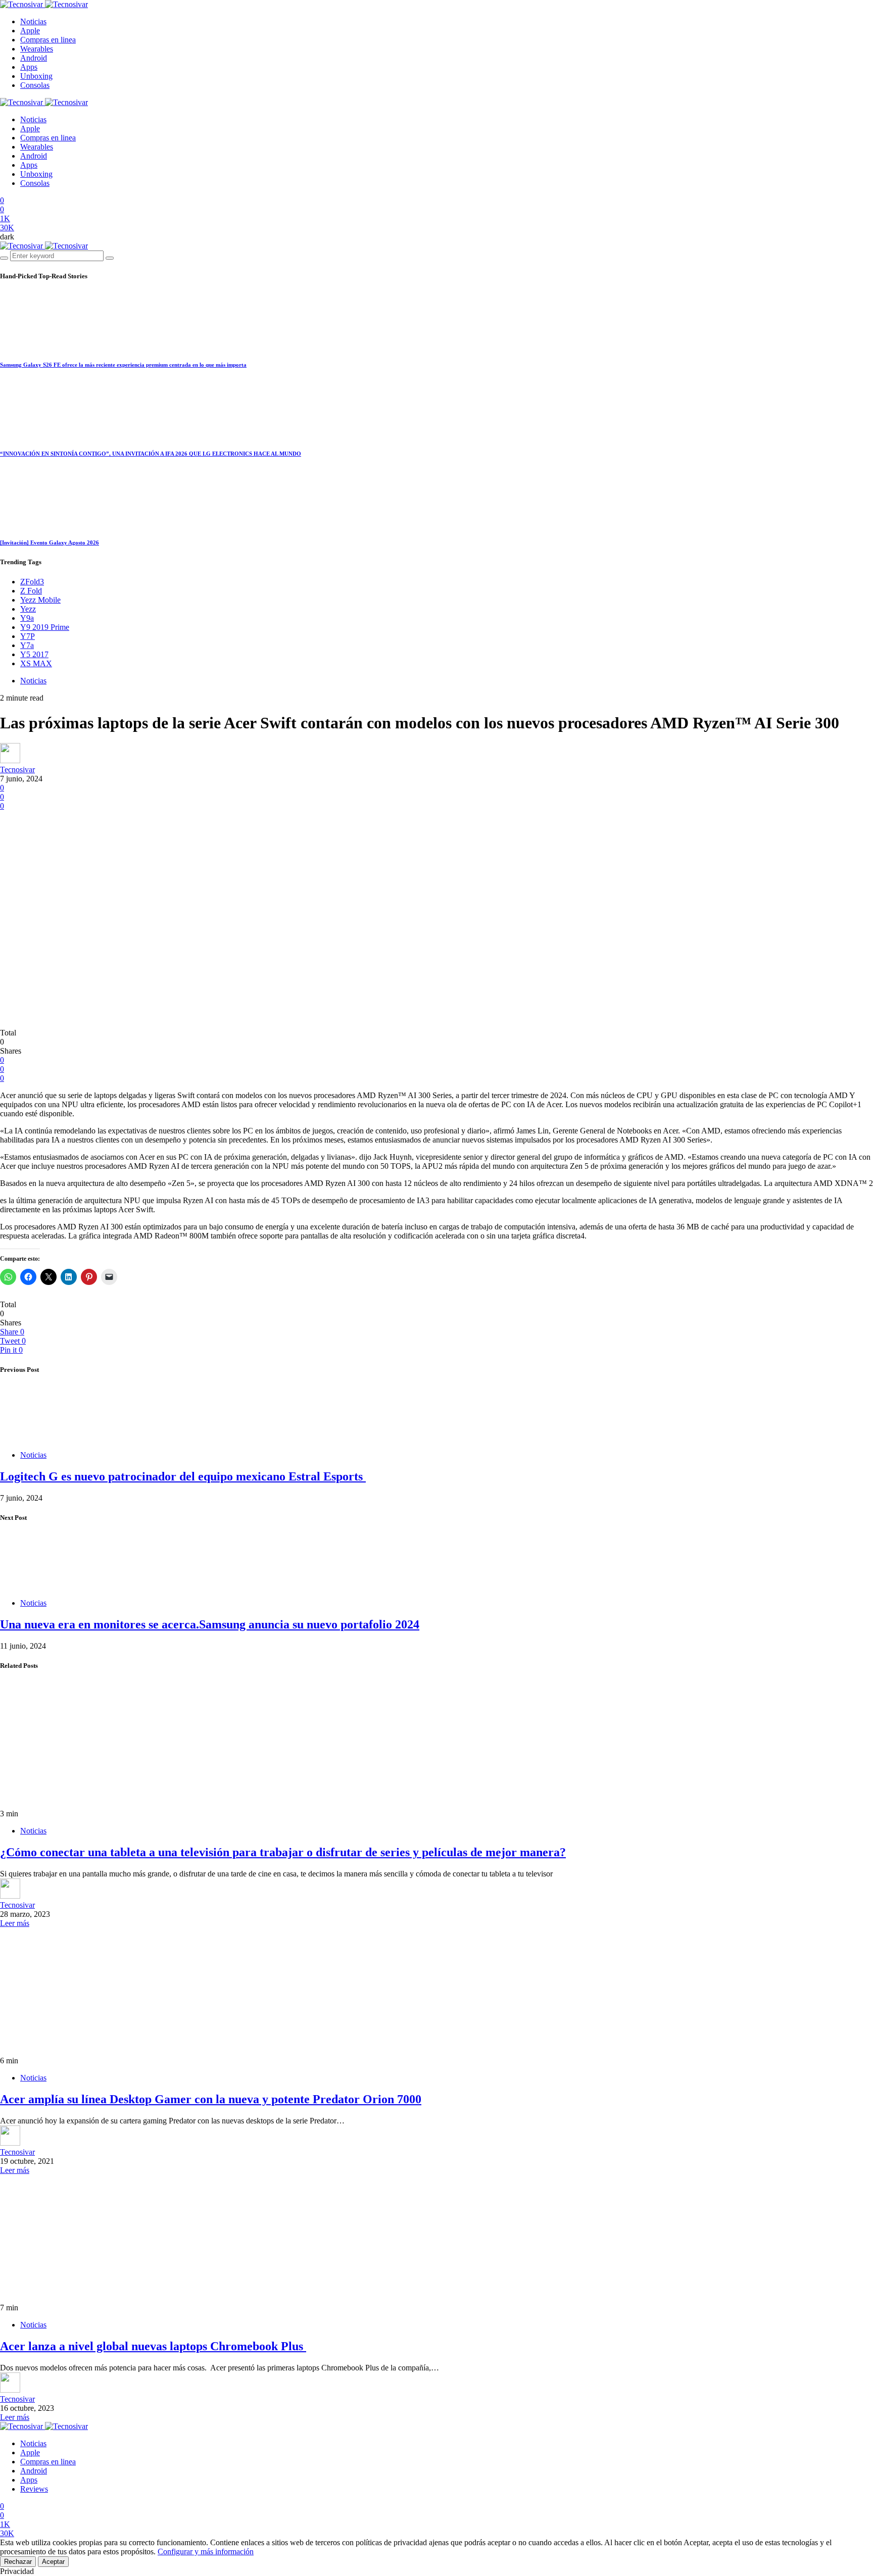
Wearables (37, 49)
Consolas (35, 85)
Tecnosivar (17, 770)
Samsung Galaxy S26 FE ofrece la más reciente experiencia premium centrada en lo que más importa (123, 365)
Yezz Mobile (40, 600)
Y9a (27, 618)
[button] (7, 237)
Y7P (28, 636)
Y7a (27, 645)
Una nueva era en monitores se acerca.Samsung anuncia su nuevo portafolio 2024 (210, 1624)
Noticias (33, 21)
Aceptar (53, 2562)
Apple (30, 31)
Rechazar (18, 2562)
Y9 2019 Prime (45, 627)
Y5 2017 (34, 654)
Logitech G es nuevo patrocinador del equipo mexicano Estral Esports (183, 1476)
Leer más (15, 1923)
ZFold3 (32, 582)
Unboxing (36, 76)
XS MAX (36, 663)
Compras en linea (48, 40)
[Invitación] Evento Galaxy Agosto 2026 (50, 542)
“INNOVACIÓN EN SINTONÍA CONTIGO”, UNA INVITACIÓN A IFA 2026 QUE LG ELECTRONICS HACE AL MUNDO (151, 454)
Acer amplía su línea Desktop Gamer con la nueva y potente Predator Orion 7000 (211, 2099)
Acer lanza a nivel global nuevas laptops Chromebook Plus (153, 2346)
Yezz (28, 609)
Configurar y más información (206, 2552)
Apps (29, 67)
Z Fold (31, 591)
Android (34, 58)
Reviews (34, 2489)
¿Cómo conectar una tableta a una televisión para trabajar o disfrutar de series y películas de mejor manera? (283, 1852)
